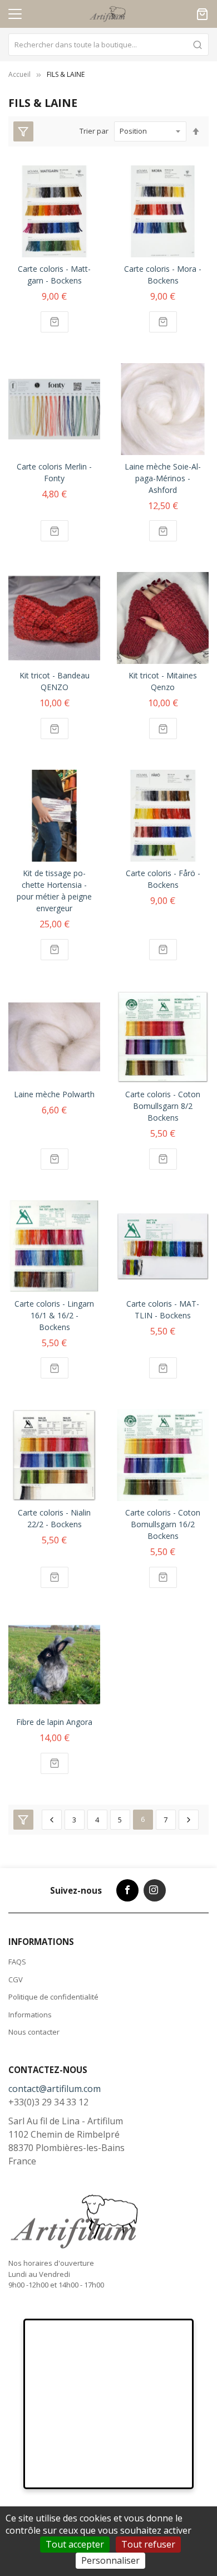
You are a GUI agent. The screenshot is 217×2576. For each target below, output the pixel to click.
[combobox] (108, 45)
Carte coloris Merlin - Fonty (54, 472)
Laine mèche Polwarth (54, 1094)
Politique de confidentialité (53, 1997)
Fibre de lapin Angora (54, 1722)
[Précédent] (52, 1820)
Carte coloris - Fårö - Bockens (163, 879)
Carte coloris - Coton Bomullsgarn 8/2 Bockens (163, 1106)
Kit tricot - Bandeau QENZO (55, 681)
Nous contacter (34, 2032)
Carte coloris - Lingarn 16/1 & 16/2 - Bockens (54, 1315)
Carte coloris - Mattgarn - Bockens (54, 275)
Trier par (94, 131)
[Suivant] (189, 1820)
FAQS (17, 1962)
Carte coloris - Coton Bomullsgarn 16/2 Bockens (163, 1524)
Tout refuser (148, 2544)
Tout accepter (75, 2544)
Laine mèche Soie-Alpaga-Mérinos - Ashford (163, 478)
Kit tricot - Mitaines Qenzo (163, 681)
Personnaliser (110, 2560)
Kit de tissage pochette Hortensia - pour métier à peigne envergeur (54, 891)
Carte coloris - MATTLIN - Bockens (163, 1309)
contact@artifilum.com (55, 2089)
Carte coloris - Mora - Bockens (163, 275)
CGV (16, 1979)
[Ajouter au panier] (55, 322)
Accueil (19, 74)
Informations (30, 2015)
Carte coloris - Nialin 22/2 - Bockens (54, 1518)
